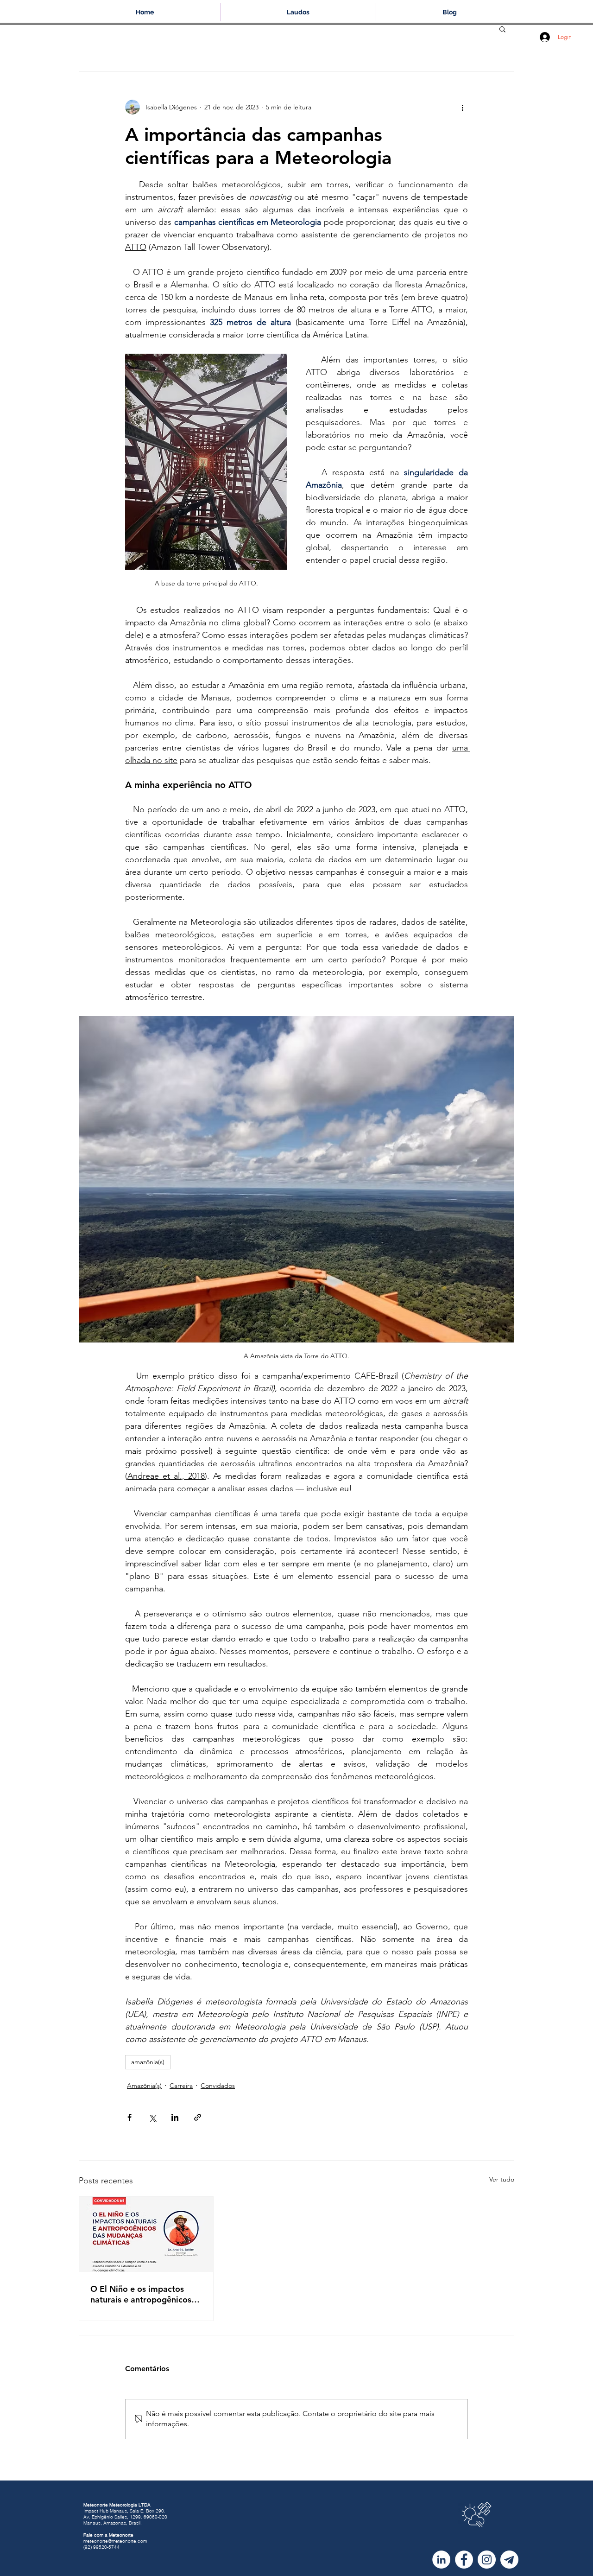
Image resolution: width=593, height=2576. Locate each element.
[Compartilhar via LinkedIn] (175, 2117)
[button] (502, 29)
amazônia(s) (148, 2062)
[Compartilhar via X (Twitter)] (152, 2117)
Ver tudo (502, 2179)
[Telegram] (509, 2560)
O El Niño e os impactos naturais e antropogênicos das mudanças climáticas (141, 2294)
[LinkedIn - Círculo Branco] (441, 2560)
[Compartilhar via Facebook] (129, 2117)
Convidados (218, 2086)
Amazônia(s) (144, 2086)
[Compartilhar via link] (198, 2117)
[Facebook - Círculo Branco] (464, 2560)
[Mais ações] (462, 107)
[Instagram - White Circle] (487, 2560)
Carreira (181, 2086)
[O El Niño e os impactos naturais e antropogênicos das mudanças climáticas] (146, 2234)
